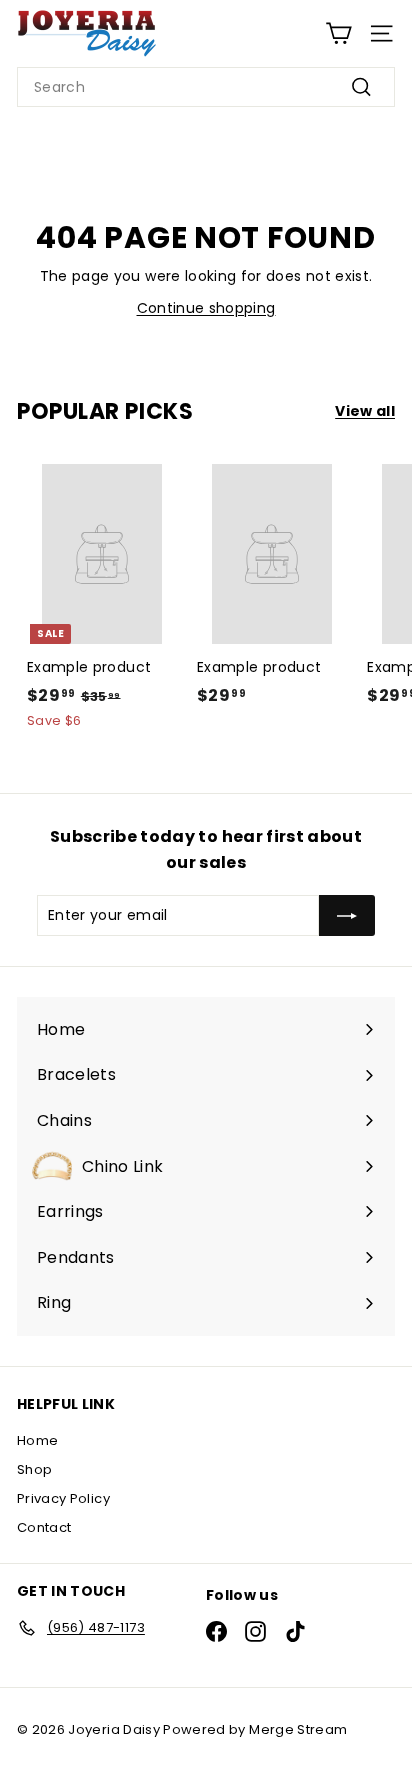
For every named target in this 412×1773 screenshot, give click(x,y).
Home (37, 1440)
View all (365, 411)
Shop (34, 1469)
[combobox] (206, 87)
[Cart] (338, 33)
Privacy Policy (63, 1498)
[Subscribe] (347, 915)
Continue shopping (206, 308)
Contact (44, 1527)
